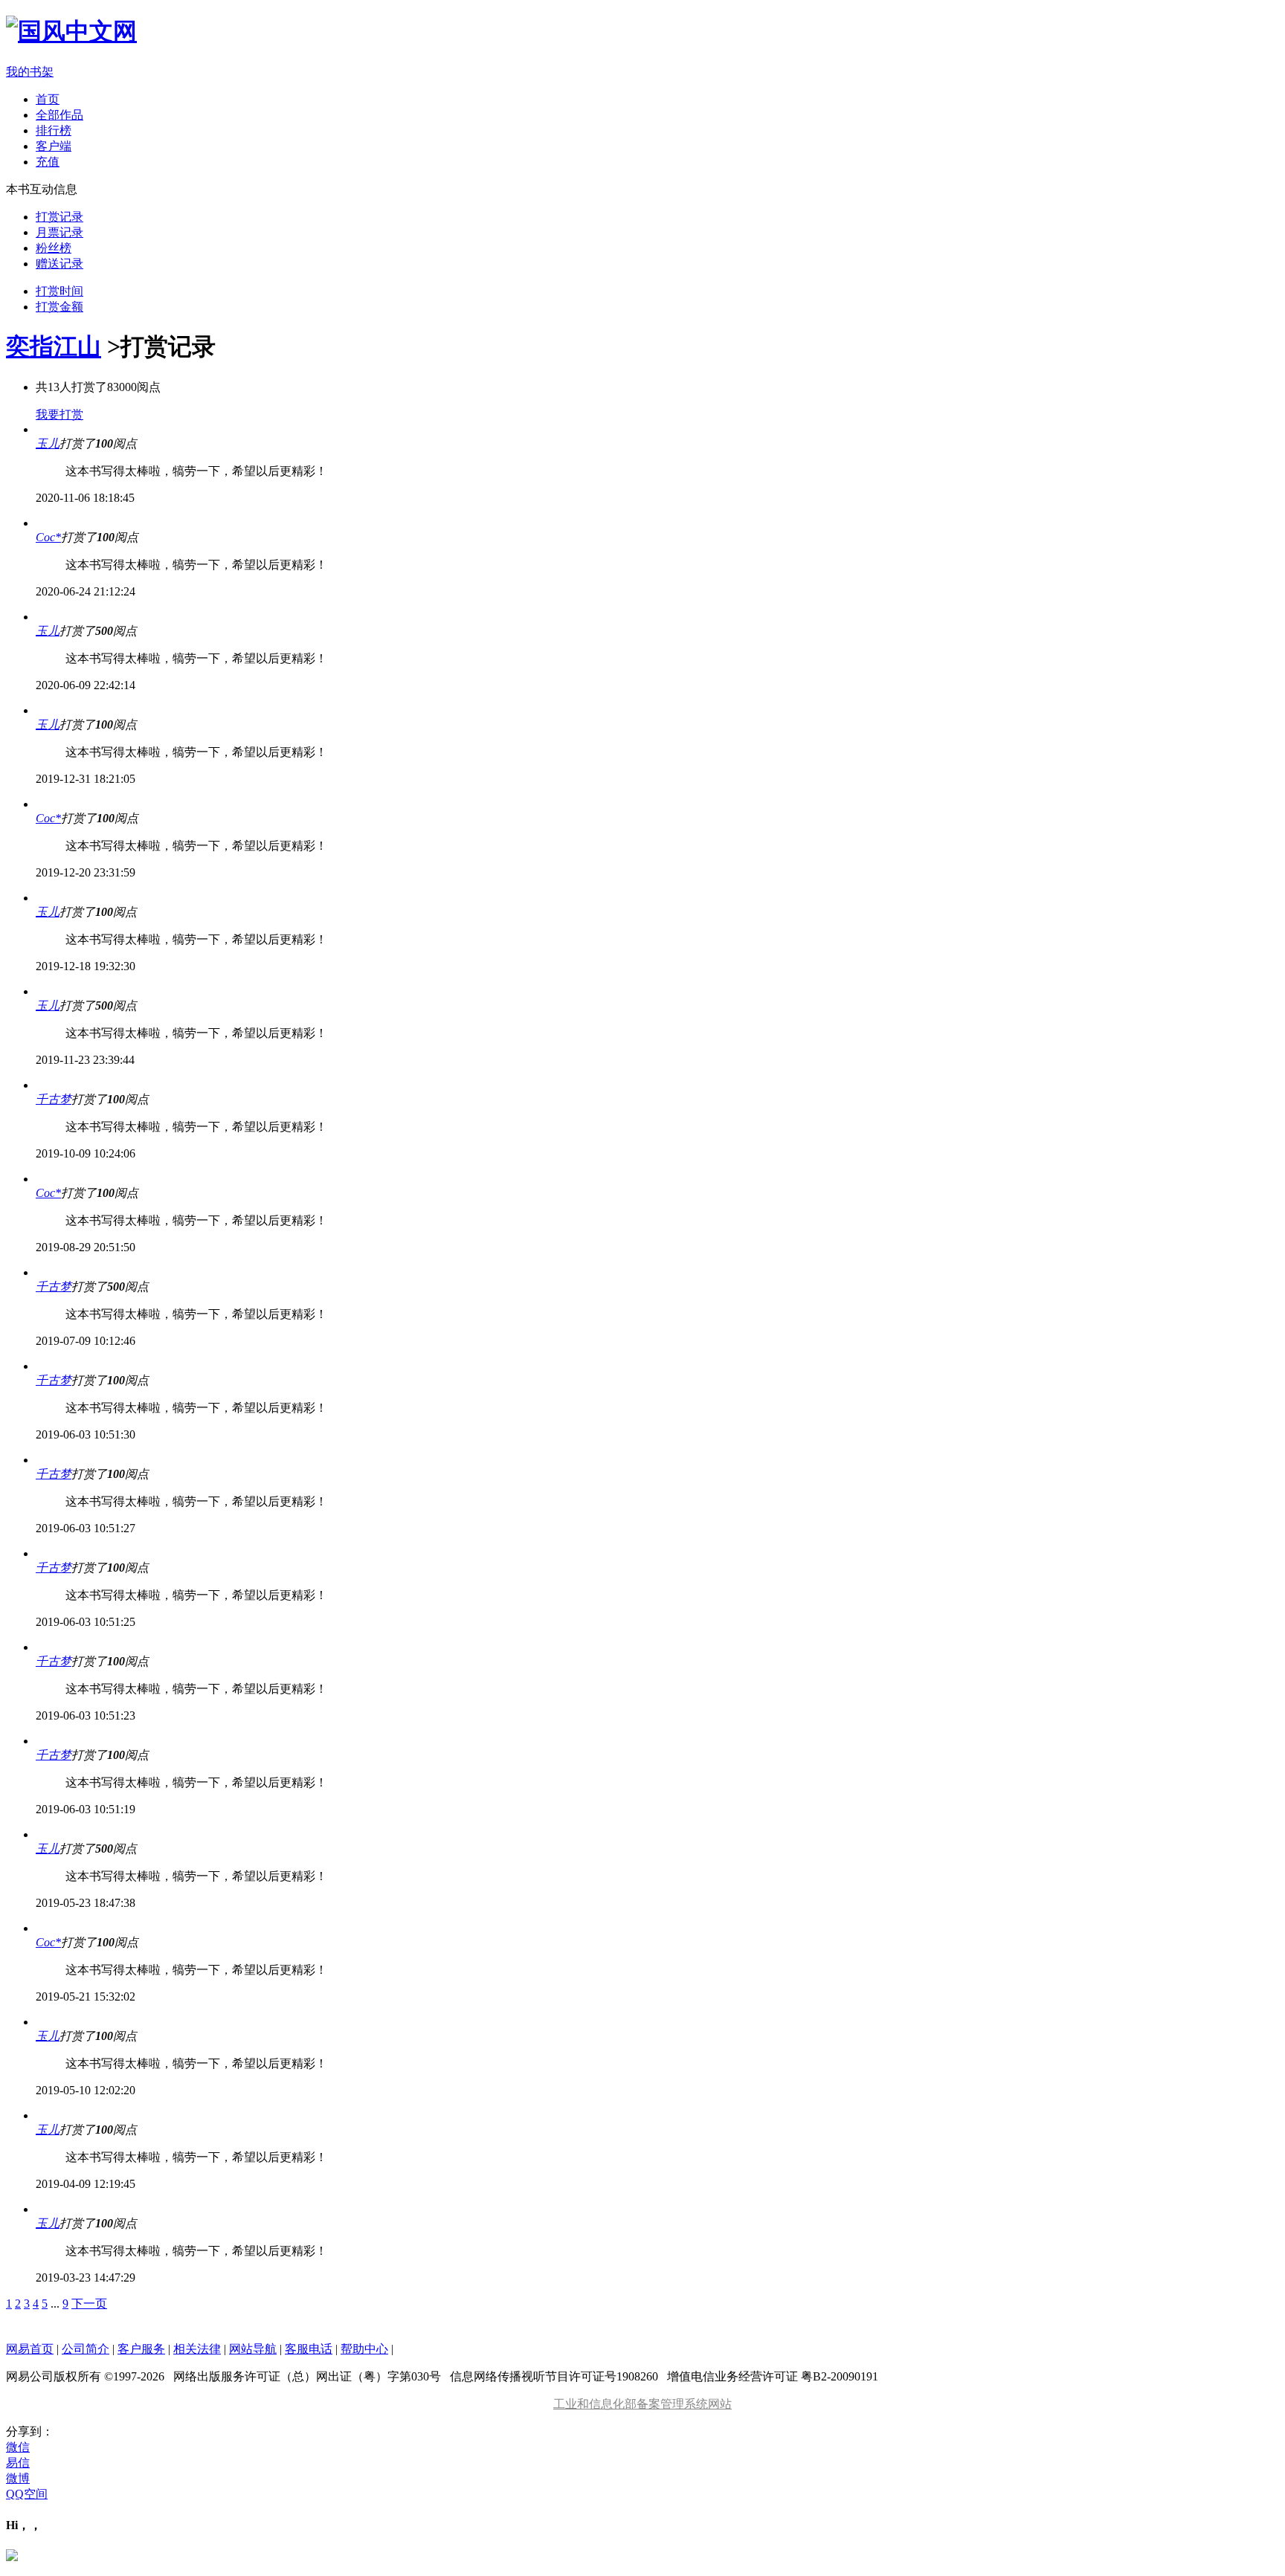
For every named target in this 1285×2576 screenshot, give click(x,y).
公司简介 (86, 2349)
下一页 (89, 2304)
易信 (18, 2463)
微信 (18, 2447)
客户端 (54, 146)
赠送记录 (59, 264)
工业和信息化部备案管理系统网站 (642, 2404)
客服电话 (309, 2349)
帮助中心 (364, 2349)
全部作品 (59, 115)
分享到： (30, 2431)
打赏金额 (59, 307)
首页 (48, 99)
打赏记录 (59, 217)
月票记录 (59, 232)
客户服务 (141, 2349)
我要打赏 (59, 414)
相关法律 (197, 2349)
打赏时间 (59, 291)
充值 (48, 162)
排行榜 (54, 130)
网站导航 (253, 2349)
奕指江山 (54, 346)
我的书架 (30, 72)
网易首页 (30, 2349)
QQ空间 (27, 2494)
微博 (18, 2478)
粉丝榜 (54, 248)
